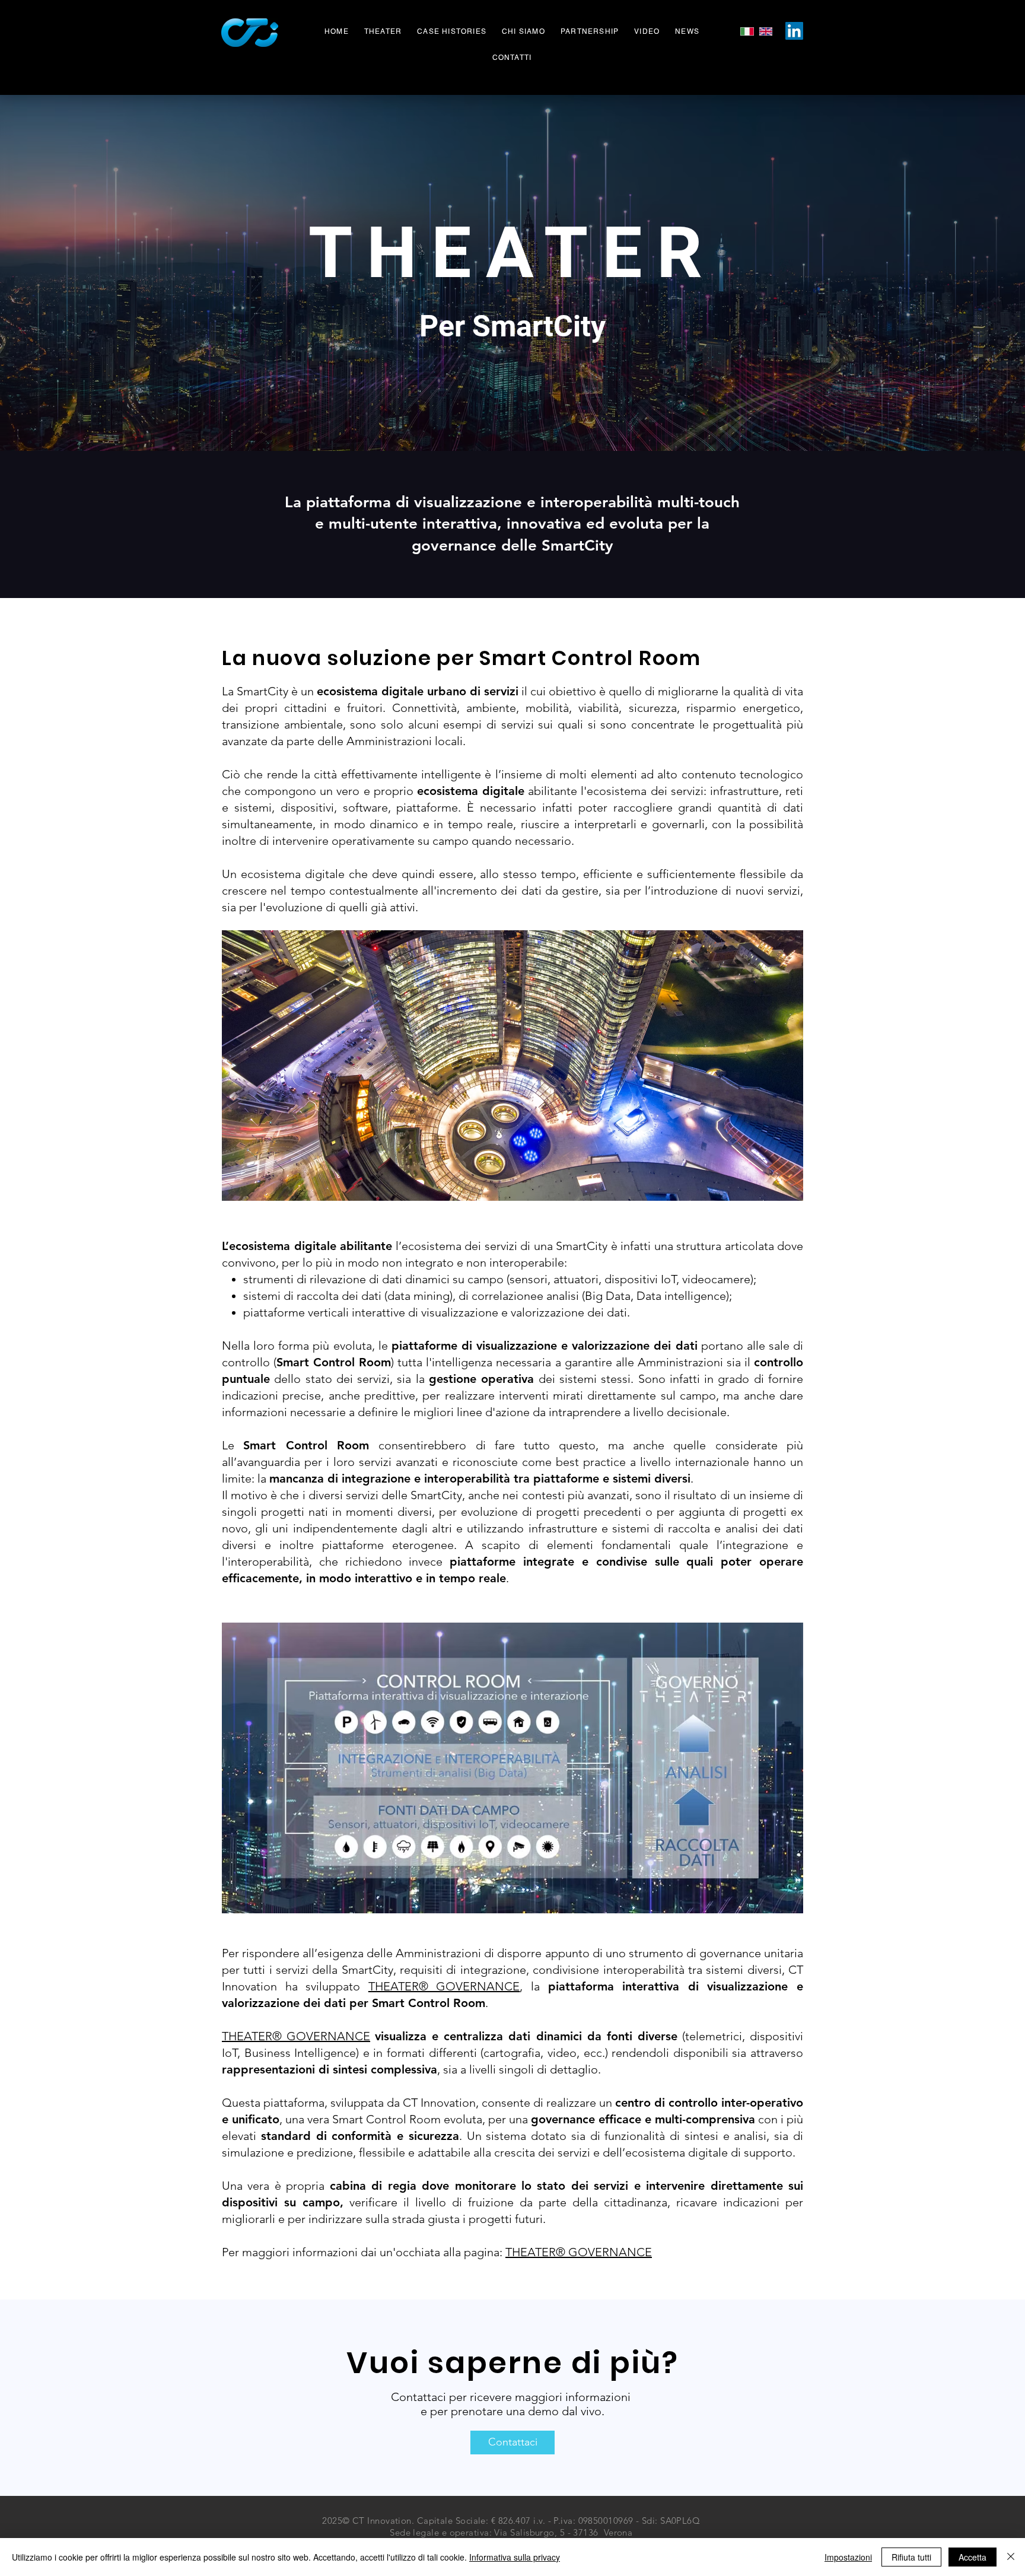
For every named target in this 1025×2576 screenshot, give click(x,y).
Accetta (973, 2557)
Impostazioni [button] (848, 2557)
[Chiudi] (1011, 2557)
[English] (766, 31)
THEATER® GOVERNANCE (444, 1986)
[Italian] (747, 31)
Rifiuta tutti (911, 2557)
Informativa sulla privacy (515, 2557)
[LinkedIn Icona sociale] (794, 31)
